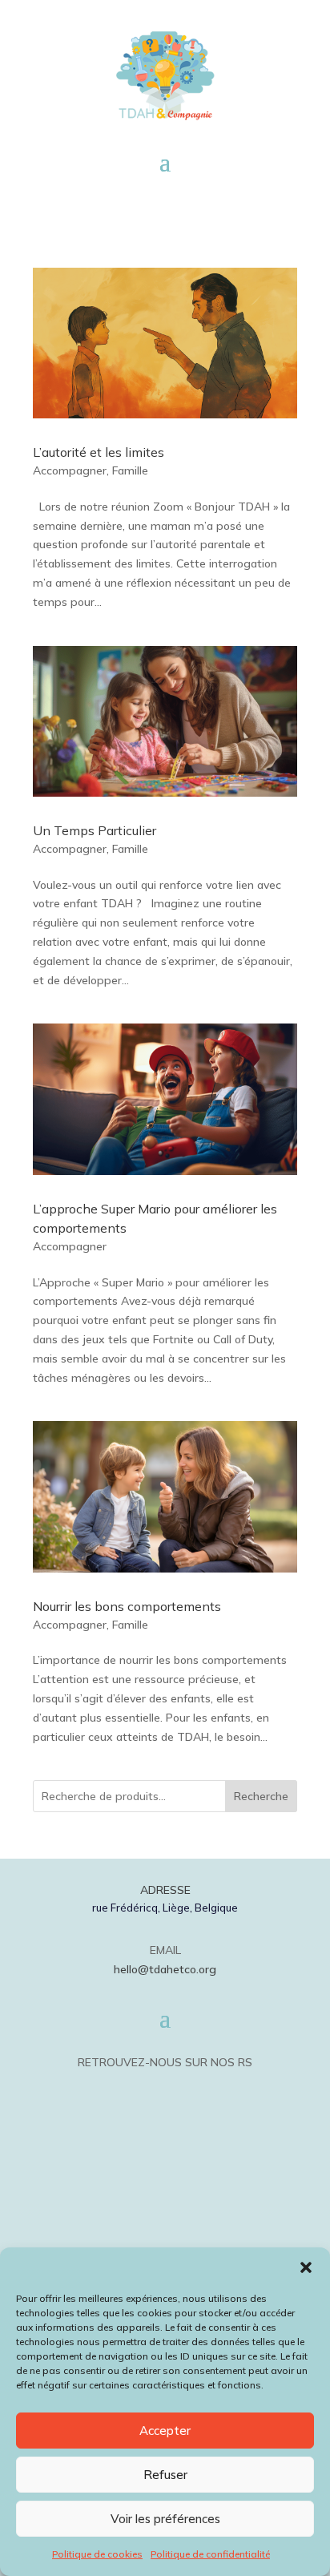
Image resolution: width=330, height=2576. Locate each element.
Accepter (165, 2431)
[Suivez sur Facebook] (144, 2090)
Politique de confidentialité (210, 2554)
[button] (306, 2267)
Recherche (261, 1796)
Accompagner (70, 470)
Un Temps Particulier (95, 830)
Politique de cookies (97, 2554)
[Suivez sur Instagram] (186, 2090)
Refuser (165, 2475)
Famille (130, 470)
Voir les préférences (165, 2519)
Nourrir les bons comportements (127, 1606)
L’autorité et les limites (99, 452)
